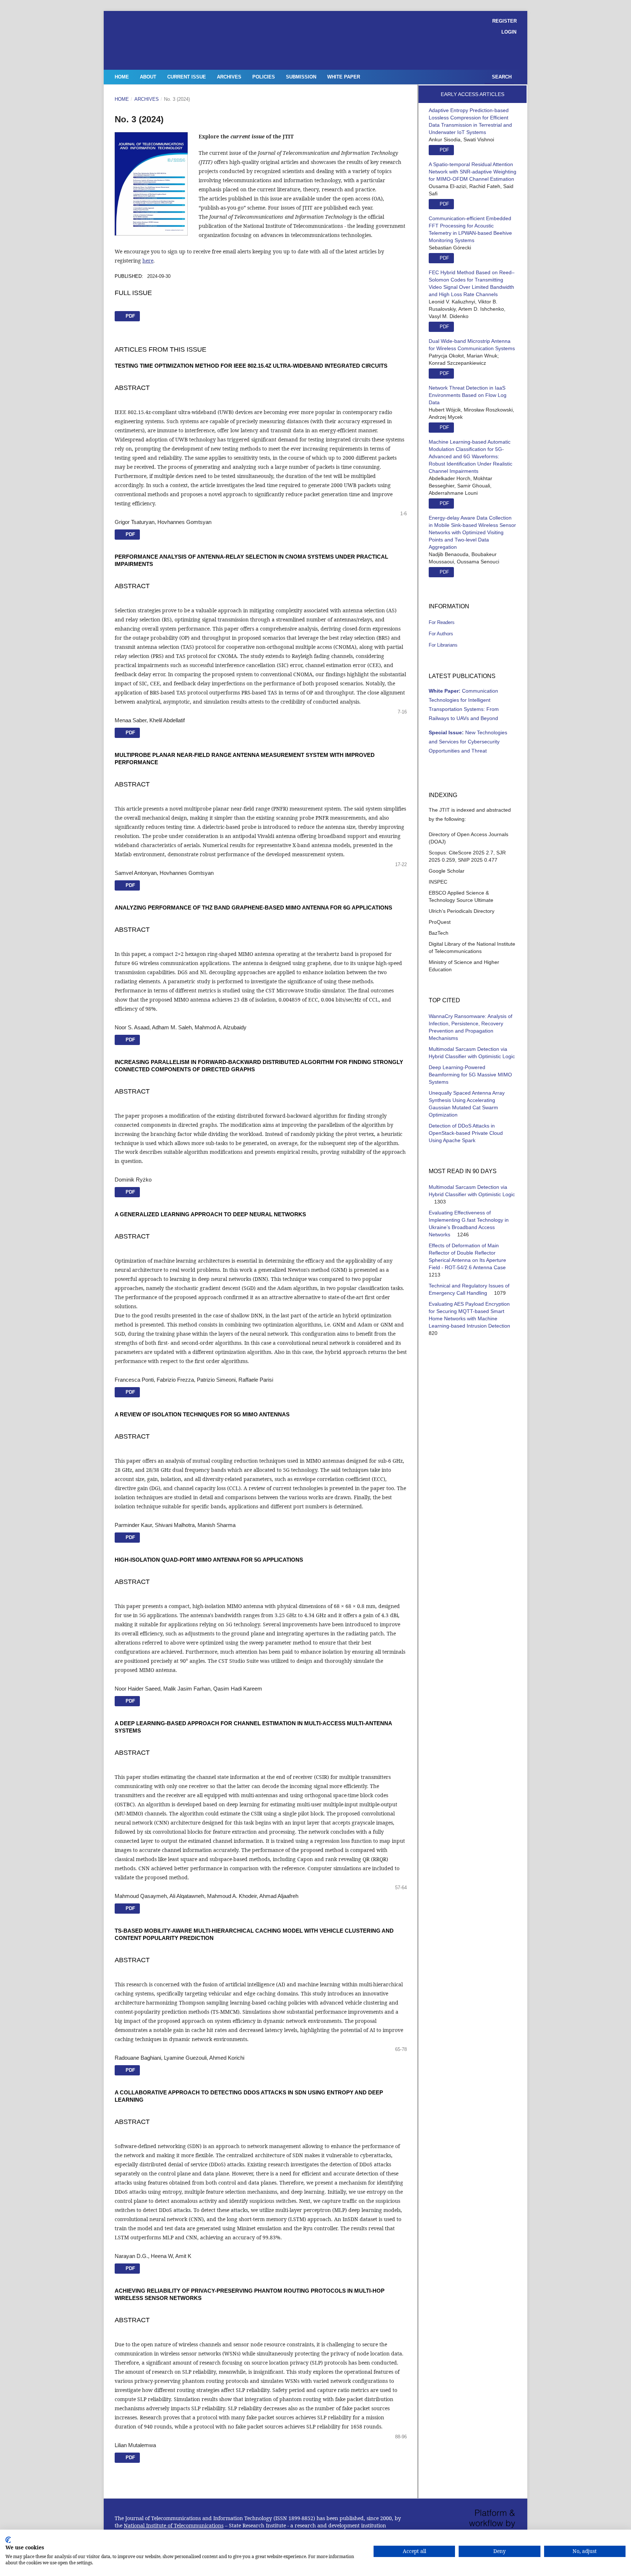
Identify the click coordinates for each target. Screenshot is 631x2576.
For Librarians (443, 645)
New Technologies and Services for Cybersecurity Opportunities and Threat (468, 742)
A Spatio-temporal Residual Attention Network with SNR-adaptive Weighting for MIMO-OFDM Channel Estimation (473, 172)
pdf (130, 316)
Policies (264, 77)
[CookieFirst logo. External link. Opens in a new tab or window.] (8, 2540)
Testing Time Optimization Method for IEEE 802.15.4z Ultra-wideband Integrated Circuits (251, 366)
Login (509, 32)
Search (501, 77)
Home (122, 77)
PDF (130, 1040)
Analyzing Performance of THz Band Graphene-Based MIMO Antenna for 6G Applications (253, 908)
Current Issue (187, 77)
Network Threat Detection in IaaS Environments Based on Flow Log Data (468, 395)
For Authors (441, 634)
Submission (301, 77)
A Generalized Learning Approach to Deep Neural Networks (210, 1214)
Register (504, 21)
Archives (229, 77)
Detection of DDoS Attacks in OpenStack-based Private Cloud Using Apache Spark (466, 1133)
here (148, 261)
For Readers (442, 622)
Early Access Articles (473, 94)
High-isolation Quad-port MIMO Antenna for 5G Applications (209, 1560)
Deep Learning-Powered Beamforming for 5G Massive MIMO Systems (470, 1075)
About (148, 77)
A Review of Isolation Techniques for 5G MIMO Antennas (202, 1414)
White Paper (344, 77)
